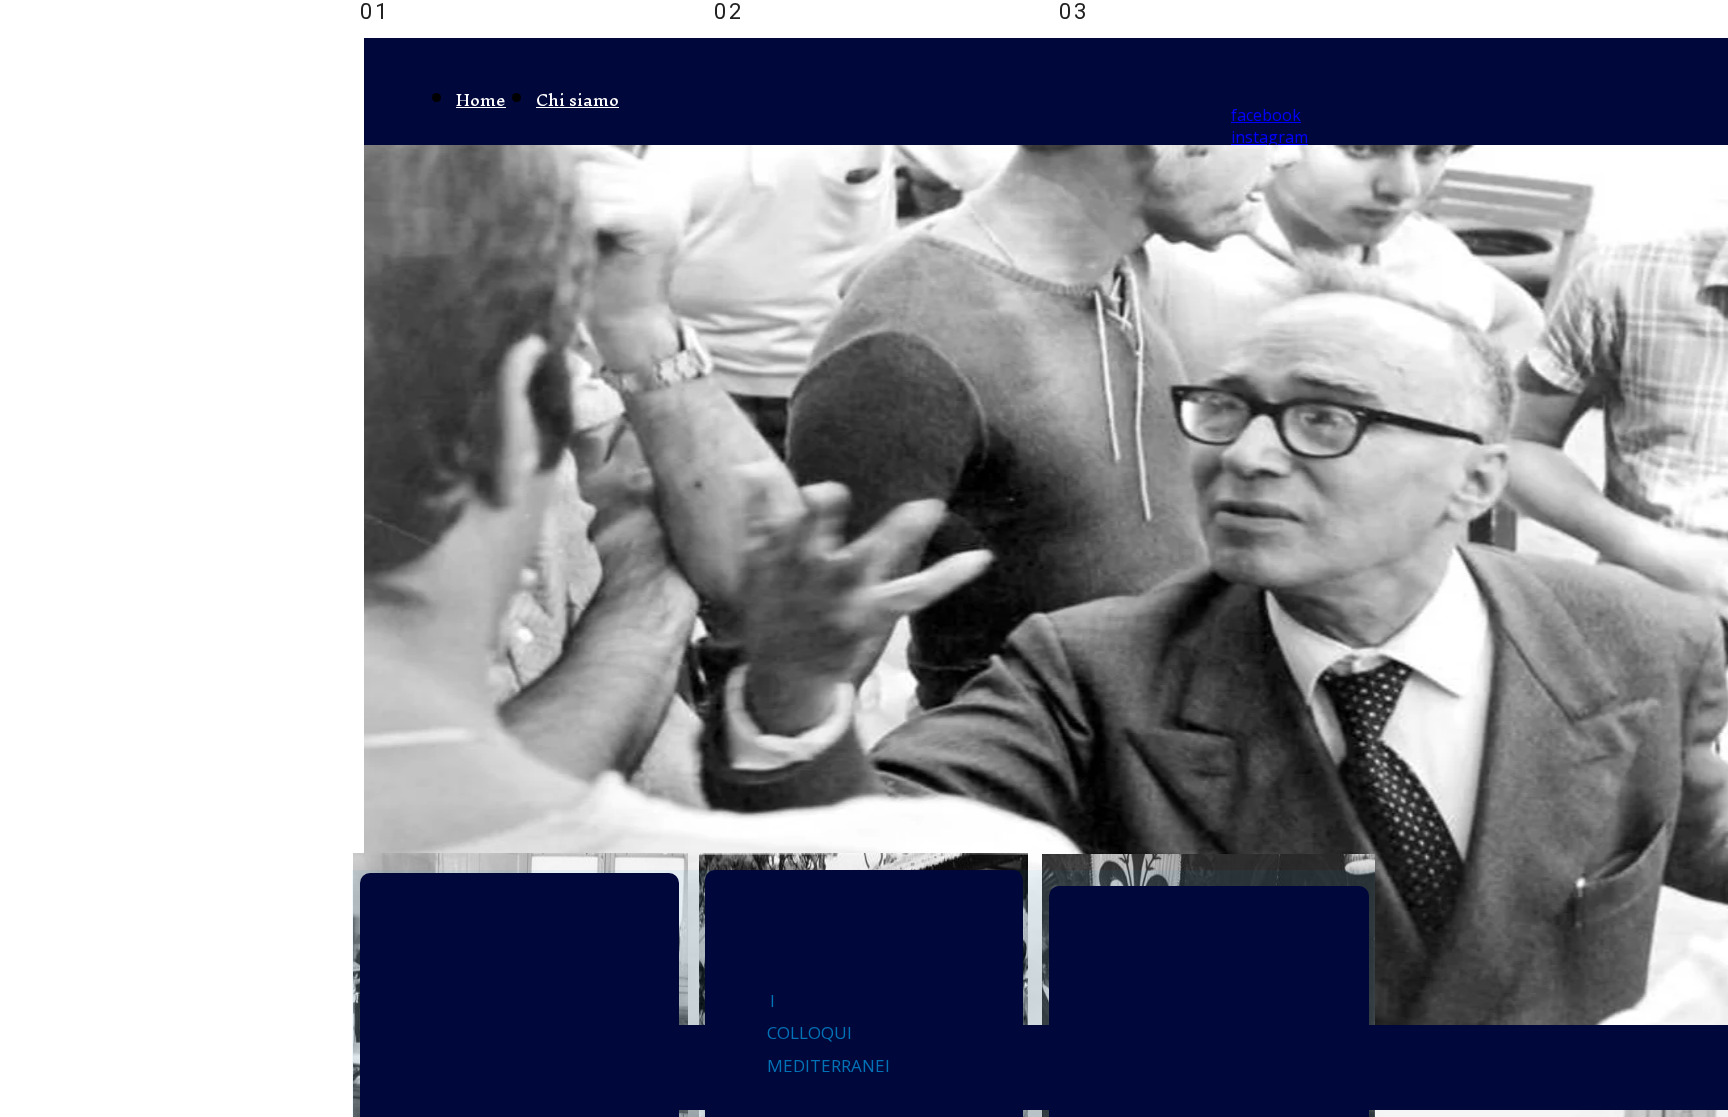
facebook (1266, 115)
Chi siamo (577, 99)
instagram (1269, 137)
